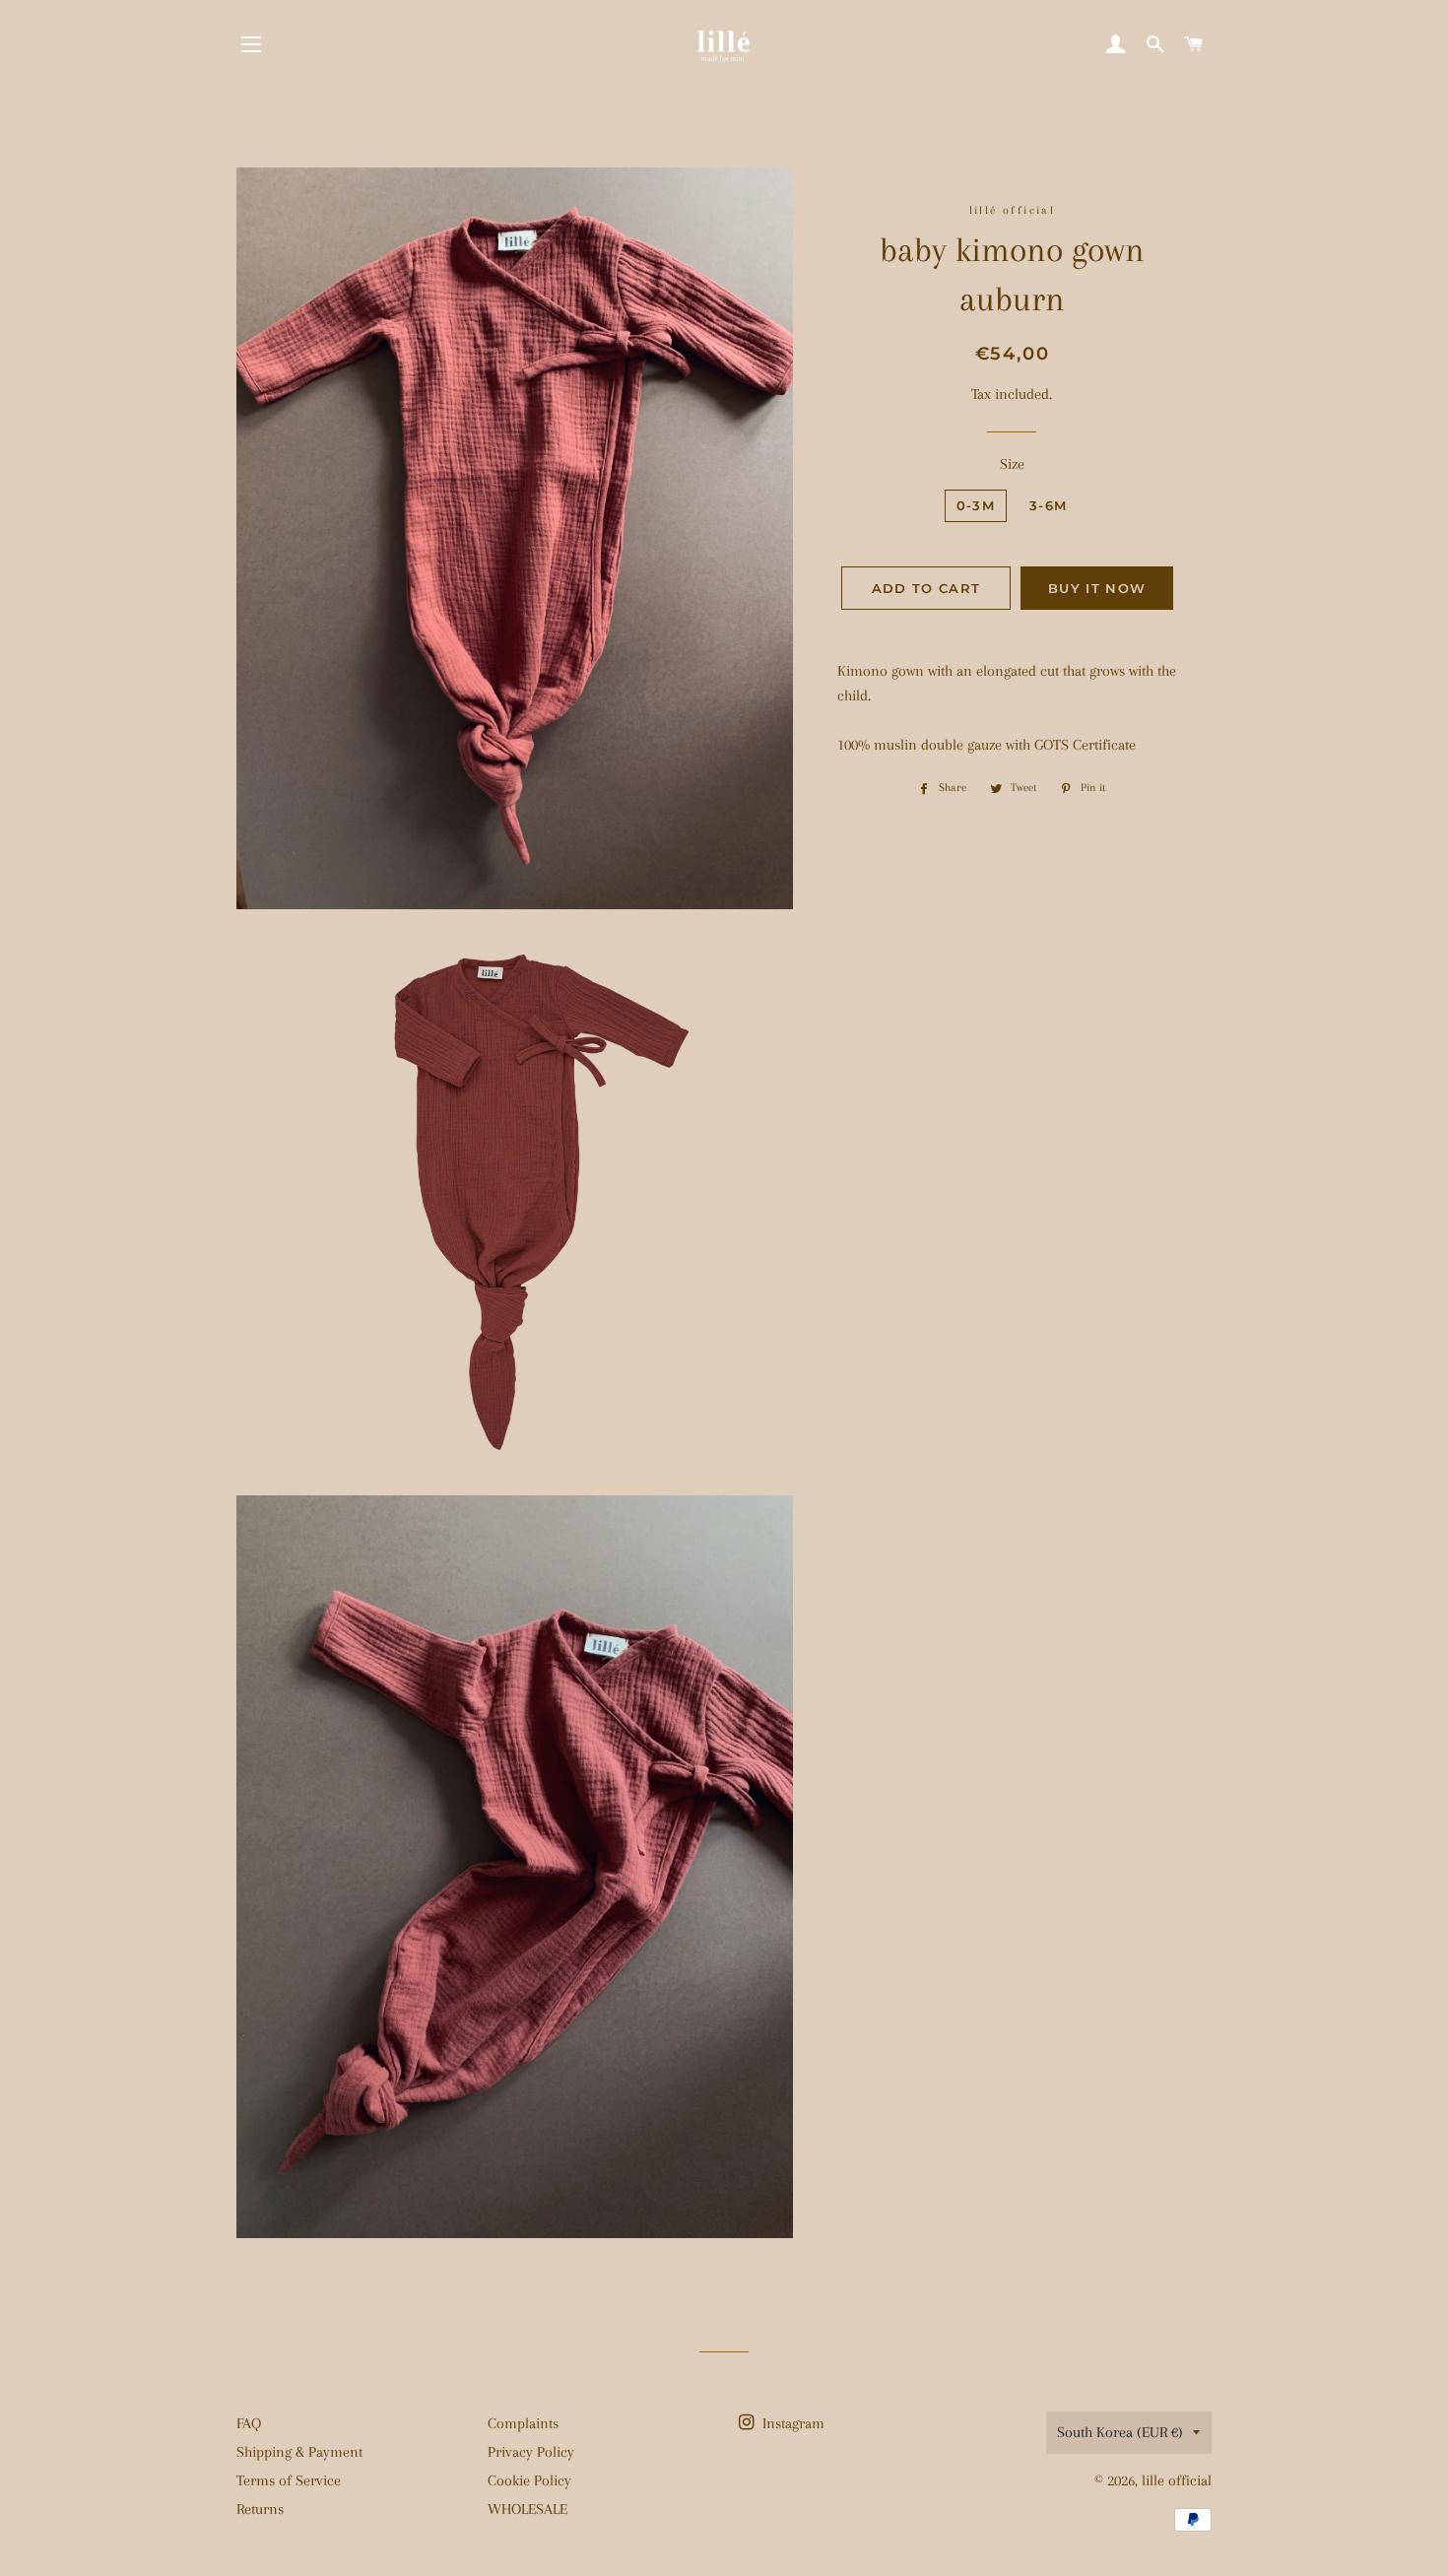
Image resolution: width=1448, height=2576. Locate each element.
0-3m (976, 505)
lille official (1177, 2480)
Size (1012, 464)
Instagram (791, 2423)
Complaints (523, 2423)
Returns (260, 2509)
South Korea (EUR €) (1120, 2432)
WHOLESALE (527, 2509)
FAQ (249, 2423)
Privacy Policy (531, 2452)
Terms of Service (289, 2480)
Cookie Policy (529, 2480)
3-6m (1048, 505)
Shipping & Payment (299, 2452)
